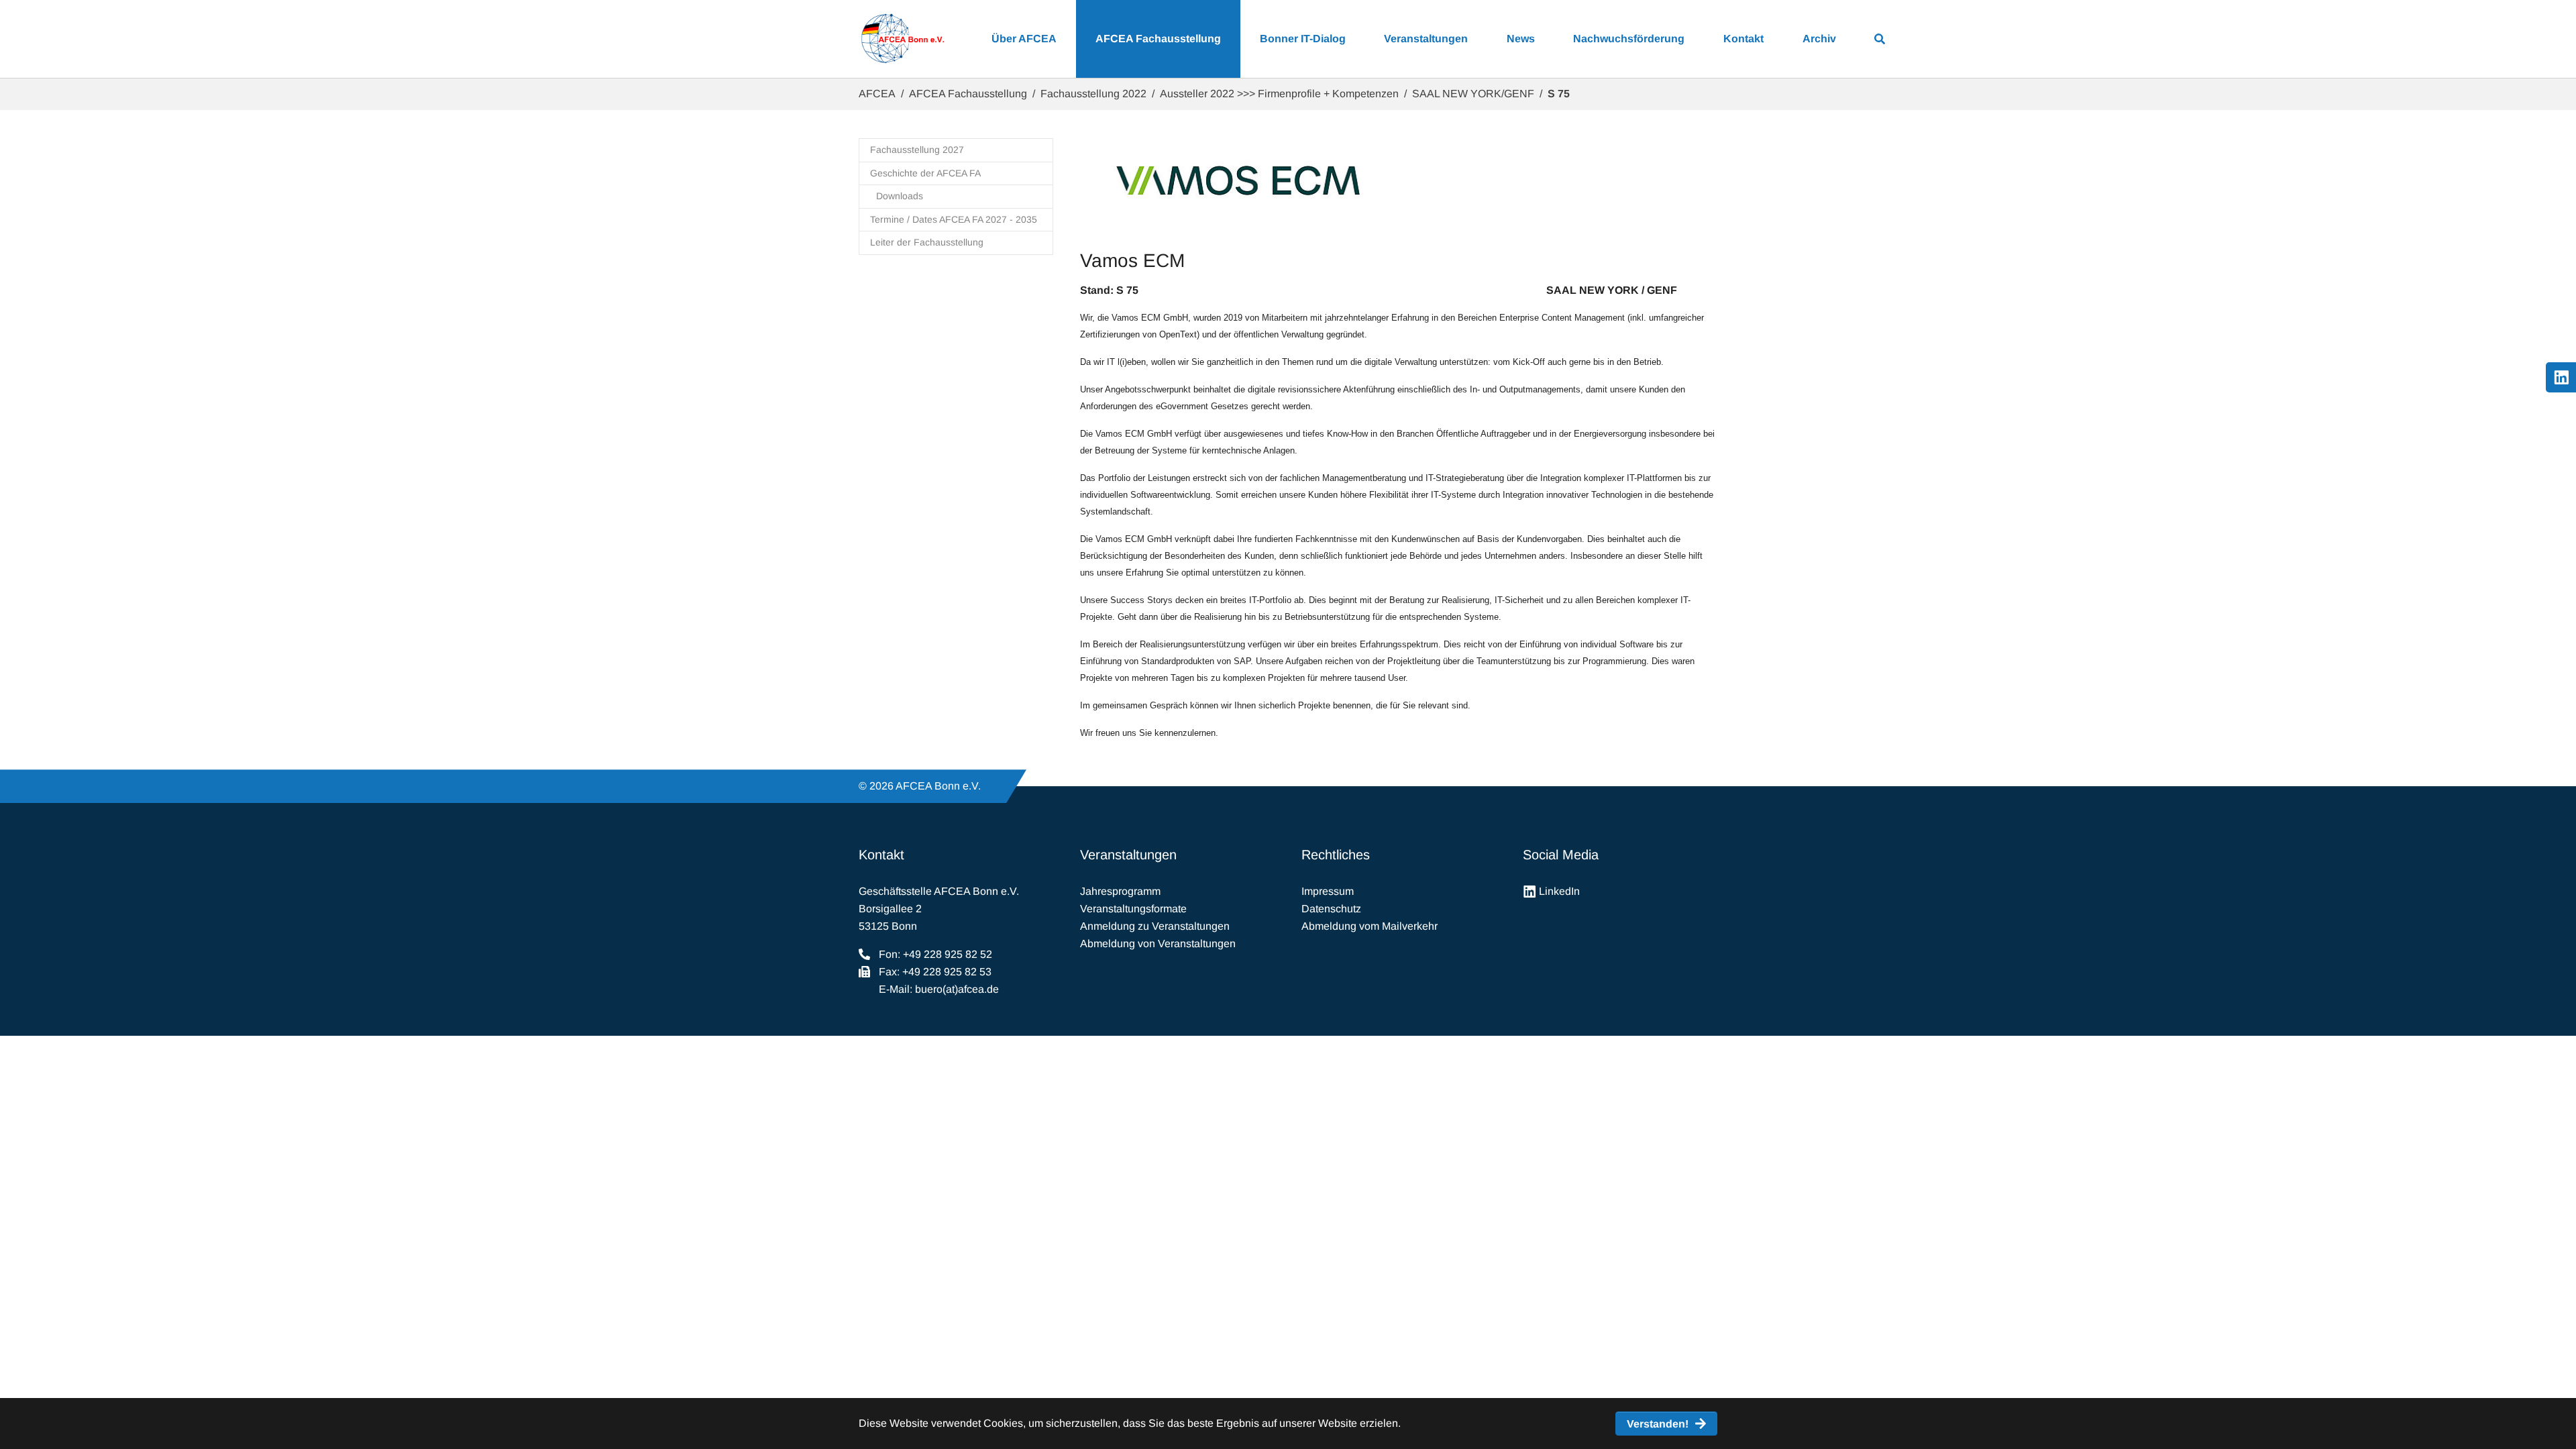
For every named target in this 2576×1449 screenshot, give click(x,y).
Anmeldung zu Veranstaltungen (1155, 926)
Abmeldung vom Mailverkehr (1370, 926)
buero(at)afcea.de (957, 989)
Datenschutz (1331, 909)
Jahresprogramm (1120, 891)
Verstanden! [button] (1658, 1424)
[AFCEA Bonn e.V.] (902, 39)
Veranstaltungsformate (1133, 909)
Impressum (1328, 891)
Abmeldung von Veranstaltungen (1158, 944)
